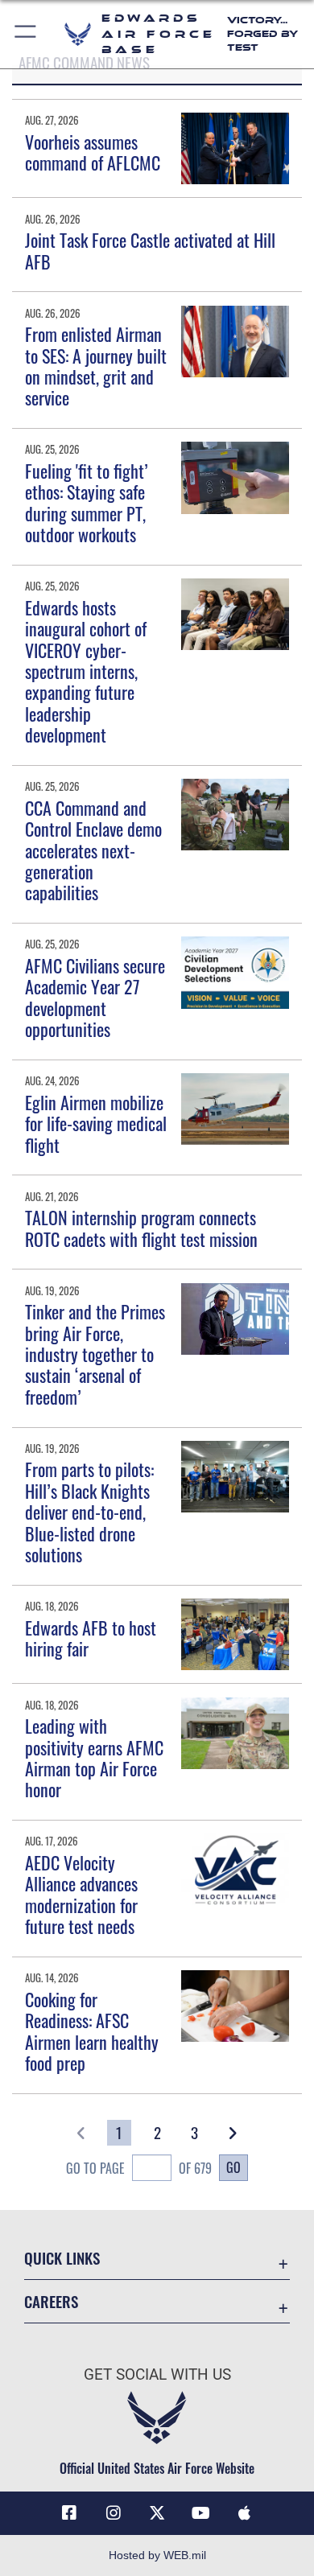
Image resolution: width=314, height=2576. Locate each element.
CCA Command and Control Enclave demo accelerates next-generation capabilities (93, 850)
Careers (51, 2301)
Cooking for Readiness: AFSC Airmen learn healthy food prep (92, 2031)
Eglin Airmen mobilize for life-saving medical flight (96, 1123)
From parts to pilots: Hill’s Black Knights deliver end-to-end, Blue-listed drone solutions (89, 1512)
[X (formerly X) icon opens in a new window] (157, 2513)
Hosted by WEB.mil (157, 2555)
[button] (26, 34)
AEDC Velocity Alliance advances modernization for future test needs (81, 1894)
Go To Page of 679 (139, 2168)
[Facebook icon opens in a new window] (69, 2513)
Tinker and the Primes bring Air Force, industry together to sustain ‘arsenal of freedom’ (95, 1354)
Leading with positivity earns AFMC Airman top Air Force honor (94, 1757)
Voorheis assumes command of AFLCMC (93, 152)
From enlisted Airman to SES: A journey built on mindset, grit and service (96, 366)
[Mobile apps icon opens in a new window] (245, 2513)
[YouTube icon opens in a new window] (200, 2513)
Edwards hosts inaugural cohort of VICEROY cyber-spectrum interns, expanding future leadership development (86, 671)
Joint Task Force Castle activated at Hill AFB (150, 250)
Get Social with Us (157, 2374)
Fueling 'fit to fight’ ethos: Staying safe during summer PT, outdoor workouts (87, 502)
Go (233, 2167)
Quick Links (62, 2258)
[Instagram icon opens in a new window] (114, 2513)
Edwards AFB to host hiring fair (91, 1638)
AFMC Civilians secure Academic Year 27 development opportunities (95, 997)
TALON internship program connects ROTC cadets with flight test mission (141, 1228)
